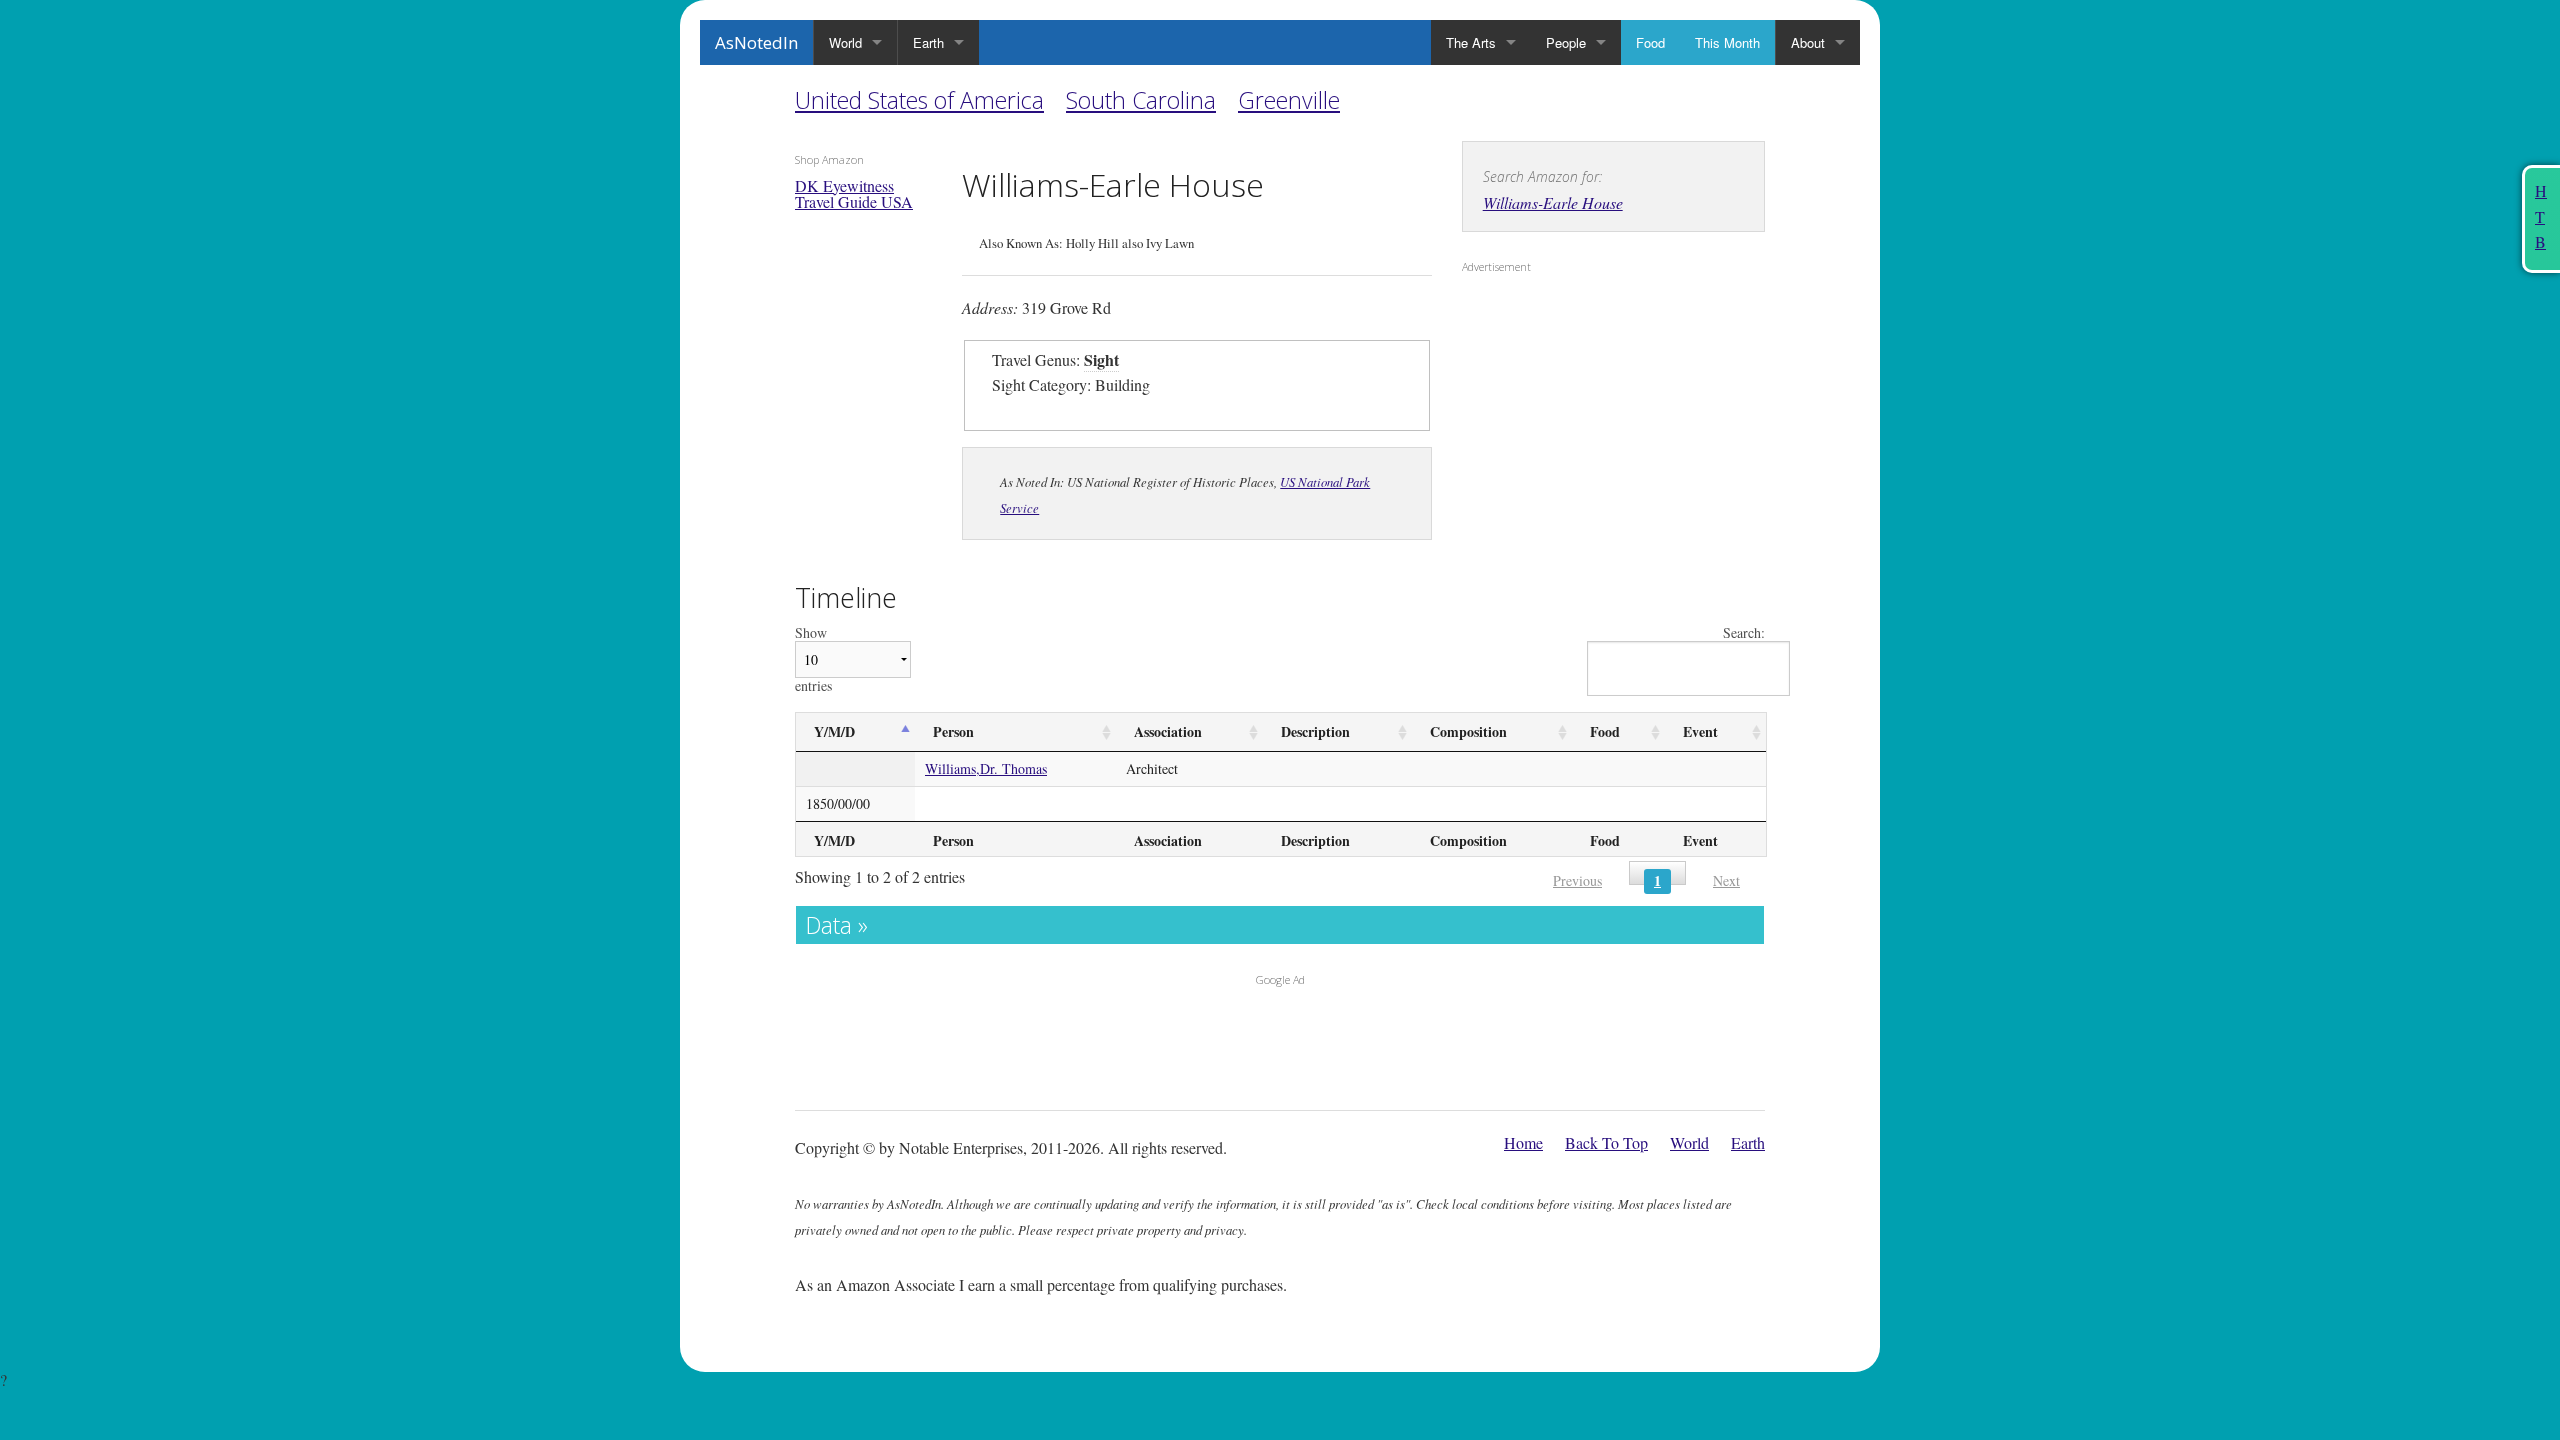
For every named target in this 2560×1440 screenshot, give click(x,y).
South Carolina (1141, 100)
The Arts (1471, 42)
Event (1700, 731)
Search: (1744, 633)
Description (1315, 731)
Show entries (813, 659)
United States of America (919, 100)
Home (1523, 1142)
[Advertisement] (1587, 411)
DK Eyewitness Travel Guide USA (854, 193)
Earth (928, 42)
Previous (1577, 880)
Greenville (1289, 100)
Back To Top (1606, 1142)
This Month (1727, 42)
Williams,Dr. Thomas (986, 768)
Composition (1468, 731)
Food (1650, 42)
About (1808, 42)
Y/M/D (834, 731)
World (845, 42)
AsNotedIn (756, 42)
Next (1726, 880)
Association (1168, 731)
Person (953, 731)
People (1566, 42)
